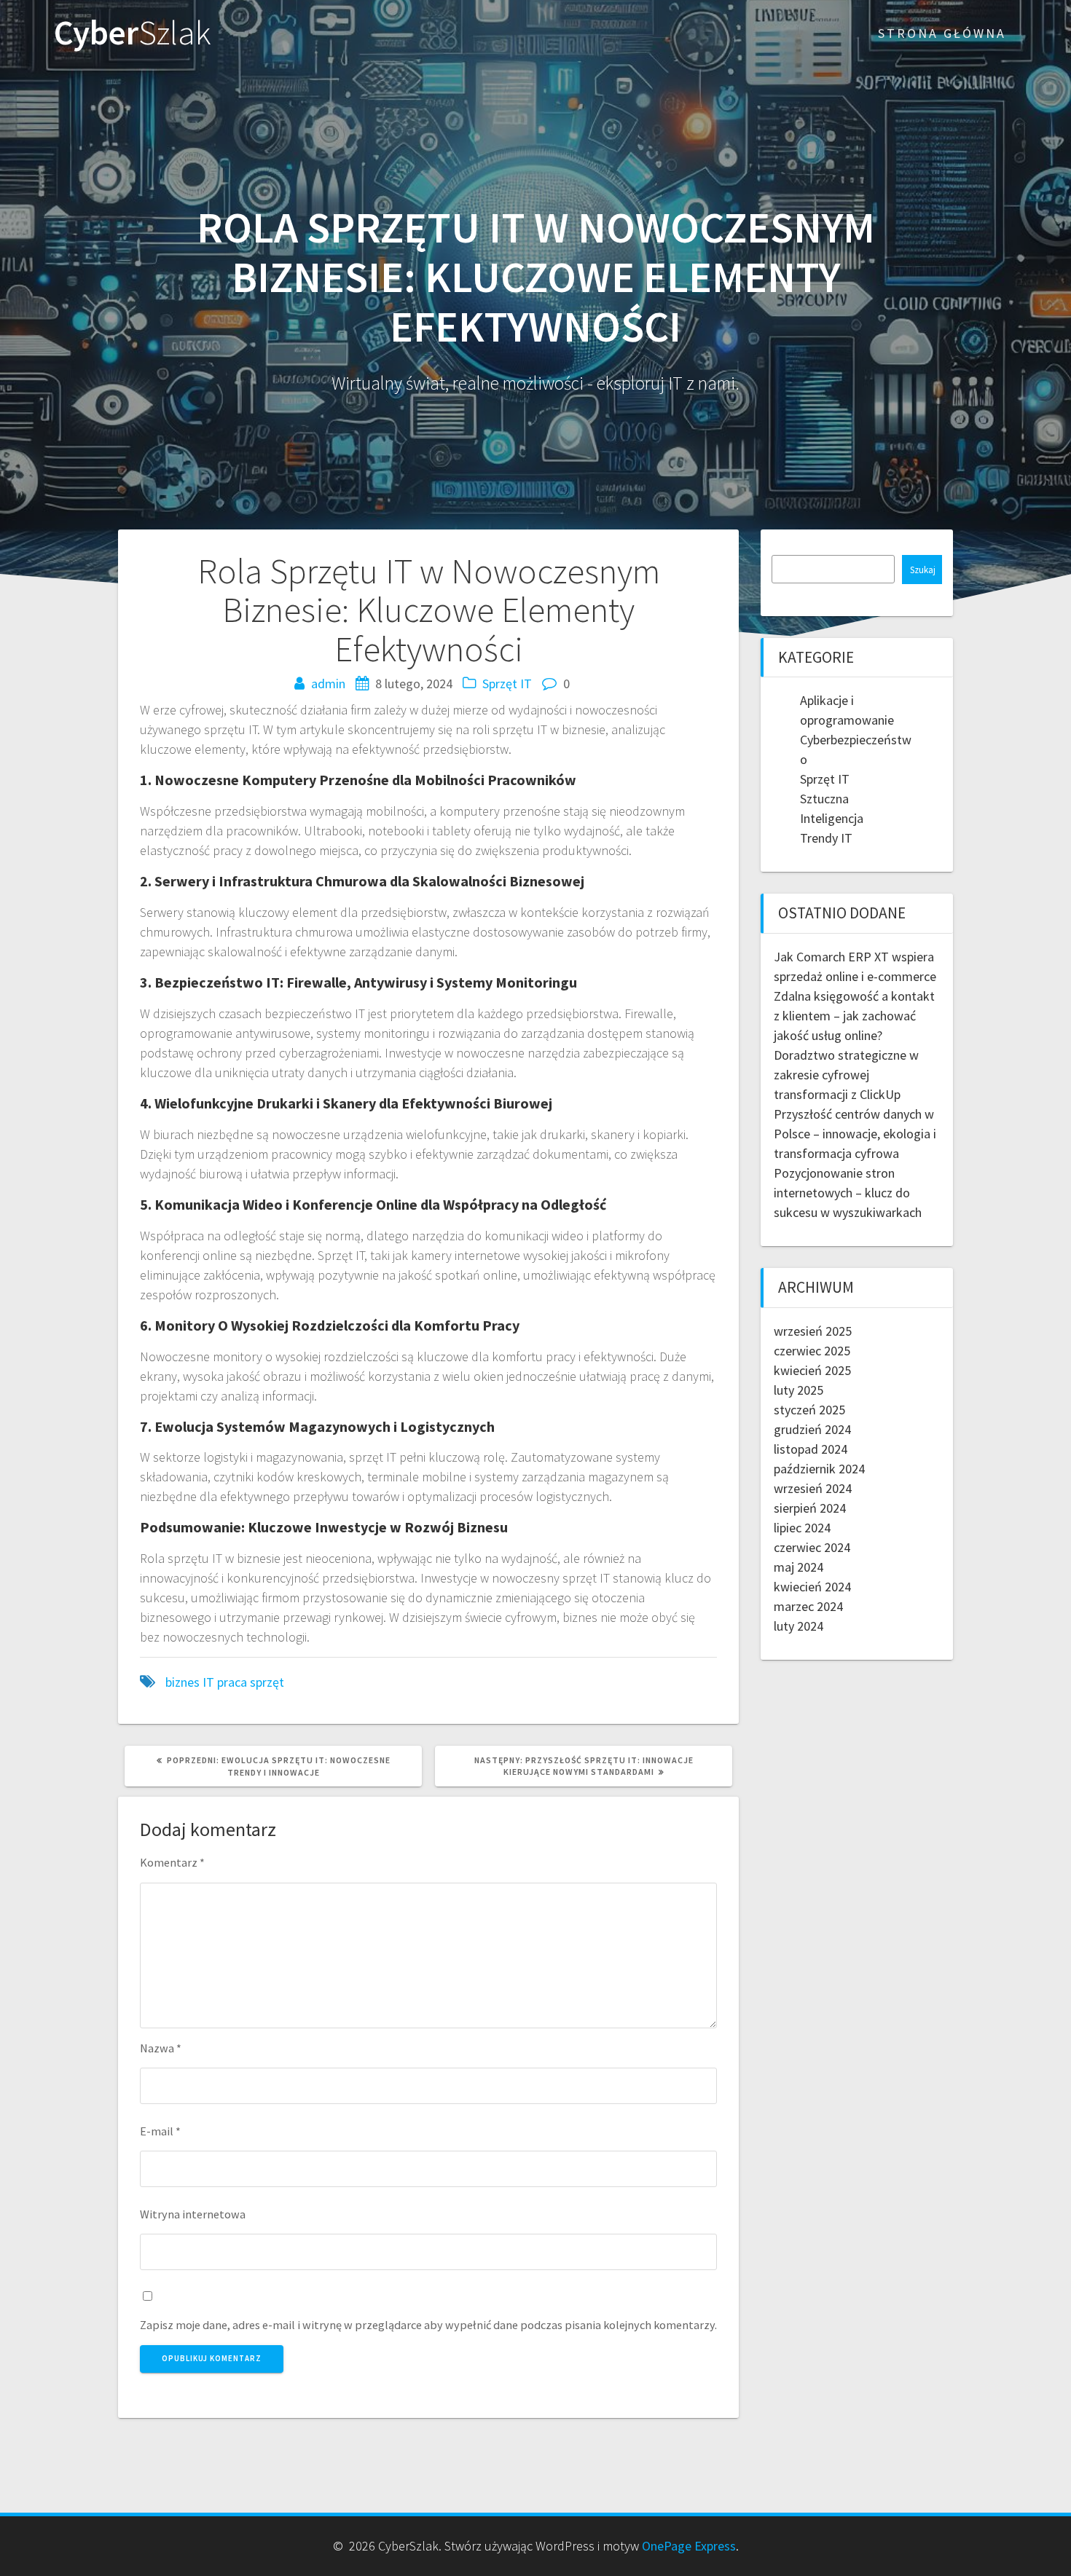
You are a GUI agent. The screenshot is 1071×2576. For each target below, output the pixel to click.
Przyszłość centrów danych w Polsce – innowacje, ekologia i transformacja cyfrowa (855, 1134)
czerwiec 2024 (812, 1547)
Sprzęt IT (507, 684)
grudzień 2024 (812, 1429)
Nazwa (161, 2048)
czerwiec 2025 (812, 1351)
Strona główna (942, 33)
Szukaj (923, 570)
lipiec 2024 (802, 1528)
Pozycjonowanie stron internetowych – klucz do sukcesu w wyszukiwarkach (848, 1193)
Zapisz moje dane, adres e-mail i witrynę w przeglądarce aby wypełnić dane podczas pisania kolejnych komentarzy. (428, 2325)
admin (328, 684)
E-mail (160, 2131)
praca (232, 1682)
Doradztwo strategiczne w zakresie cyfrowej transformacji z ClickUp (846, 1075)
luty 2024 (799, 1626)
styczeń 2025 (809, 1410)
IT (208, 1682)
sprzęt (267, 1682)
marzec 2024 (808, 1606)
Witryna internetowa (193, 2214)
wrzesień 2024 (813, 1488)
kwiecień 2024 (812, 1587)
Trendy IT (826, 838)
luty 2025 (799, 1390)
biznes (183, 1682)
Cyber (133, 33)
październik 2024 (819, 1469)
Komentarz (172, 1862)
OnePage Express (689, 2546)
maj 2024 (799, 1567)
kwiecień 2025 (812, 1370)
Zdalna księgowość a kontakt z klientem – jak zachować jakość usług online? (854, 1016)
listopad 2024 (811, 1449)
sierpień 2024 (810, 1508)
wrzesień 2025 (813, 1331)
